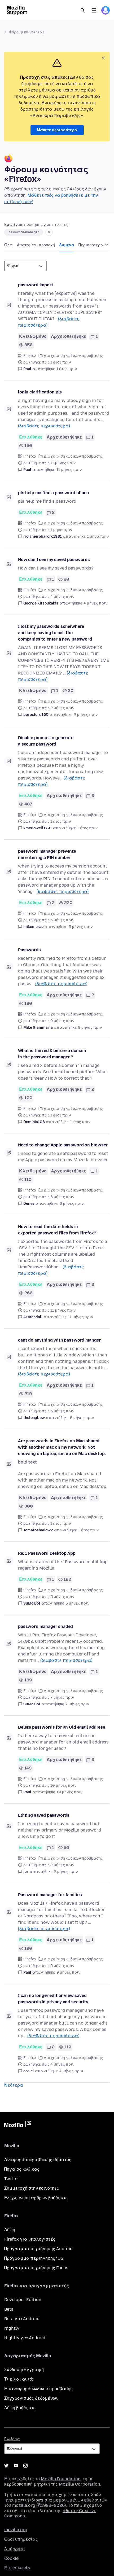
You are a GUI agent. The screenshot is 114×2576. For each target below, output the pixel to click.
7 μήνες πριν (77, 1704)
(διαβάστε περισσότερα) (44, 426)
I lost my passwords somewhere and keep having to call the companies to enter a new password (55, 633)
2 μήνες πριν (86, 715)
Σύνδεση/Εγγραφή (24, 2370)
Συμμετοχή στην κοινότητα (32, 2188)
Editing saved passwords (44, 1815)
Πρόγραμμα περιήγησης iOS (34, 2258)
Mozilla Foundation (61, 2479)
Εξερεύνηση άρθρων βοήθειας (36, 2198)
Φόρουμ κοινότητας (27, 32)
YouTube (16, 2466)
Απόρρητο (14, 2549)
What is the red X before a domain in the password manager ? (52, 1054)
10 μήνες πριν (69, 1792)
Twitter (12, 2179)
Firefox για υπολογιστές (30, 2239)
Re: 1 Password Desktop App (47, 1553)
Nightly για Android (25, 2338)
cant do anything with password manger (59, 1340)
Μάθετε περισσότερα (57, 130)
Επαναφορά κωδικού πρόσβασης (38, 2389)
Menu (94, 10)
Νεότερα (14, 2085)
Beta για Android (22, 2319)
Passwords (29, 950)
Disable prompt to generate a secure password (46, 741)
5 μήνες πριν (81, 927)
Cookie (11, 2558)
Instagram (25, 2466)
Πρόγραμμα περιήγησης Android (38, 2249)
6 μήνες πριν (72, 1204)
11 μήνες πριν (69, 470)
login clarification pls (40, 392)
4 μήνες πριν (95, 603)
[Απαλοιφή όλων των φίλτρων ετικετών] (49, 232)
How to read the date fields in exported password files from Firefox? (57, 1230)
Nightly (12, 2328)
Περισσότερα (91, 245)
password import (36, 285)
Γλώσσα (12, 2439)
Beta (9, 2309)
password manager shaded (45, 1626)
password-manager (24, 232)
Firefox (30, 356)
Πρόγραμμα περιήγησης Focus (36, 2268)
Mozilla (17, 2125)
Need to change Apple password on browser (63, 1145)
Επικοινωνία (17, 2568)
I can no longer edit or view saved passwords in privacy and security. (54, 1999)
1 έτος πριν (67, 369)
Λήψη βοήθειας (20, 2408)
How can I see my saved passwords (54, 560)
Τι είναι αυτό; (19, 2379)
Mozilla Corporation (80, 2484)
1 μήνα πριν (98, 536)
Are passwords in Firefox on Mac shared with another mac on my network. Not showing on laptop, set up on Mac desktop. (62, 1447)
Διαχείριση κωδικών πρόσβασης (73, 356)
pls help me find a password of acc (53, 493)
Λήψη (10, 2230)
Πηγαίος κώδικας (22, 2169)
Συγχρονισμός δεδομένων (31, 2398)
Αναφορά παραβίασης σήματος (38, 2160)
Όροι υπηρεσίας (21, 2539)
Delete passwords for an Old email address (62, 1727)
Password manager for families (50, 1895)
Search (83, 10)
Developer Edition (23, 2300)
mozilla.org (16, 2530)
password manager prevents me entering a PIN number (47, 854)
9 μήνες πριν (90, 1028)
